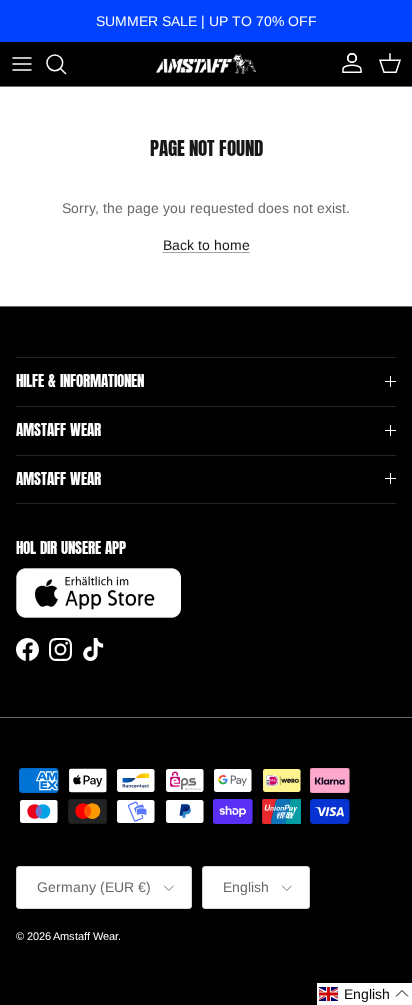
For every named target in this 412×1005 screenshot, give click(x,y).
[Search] (66, 64)
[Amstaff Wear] (206, 63)
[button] (364, 994)
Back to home (206, 245)
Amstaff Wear (85, 936)
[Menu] (22, 64)
